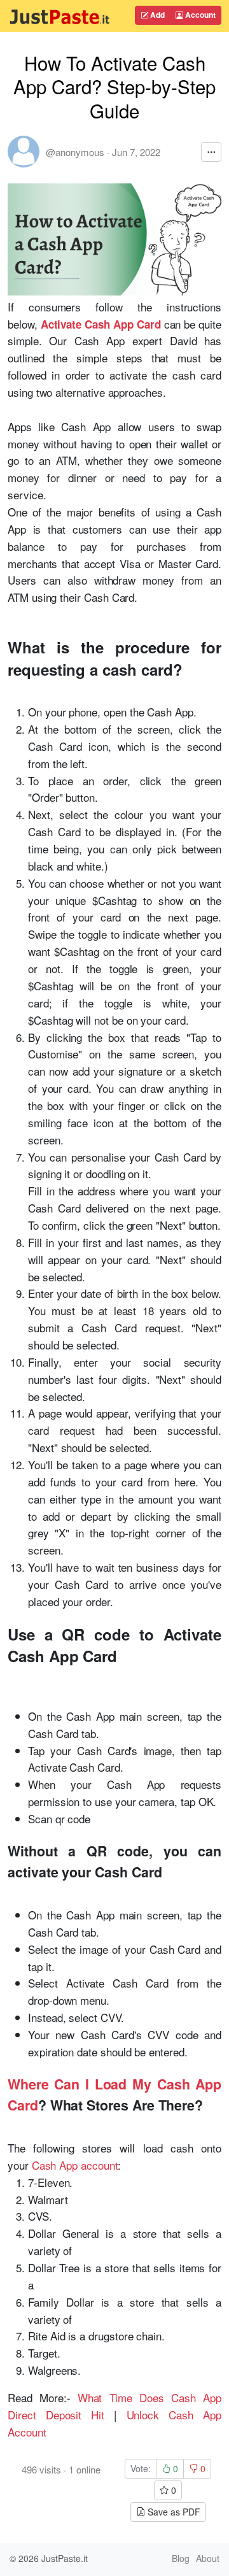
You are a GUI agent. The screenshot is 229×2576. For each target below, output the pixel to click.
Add (156, 15)
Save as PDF (173, 2512)
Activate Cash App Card (101, 324)
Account (199, 15)
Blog (181, 2558)
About (208, 2558)
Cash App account (75, 2165)
